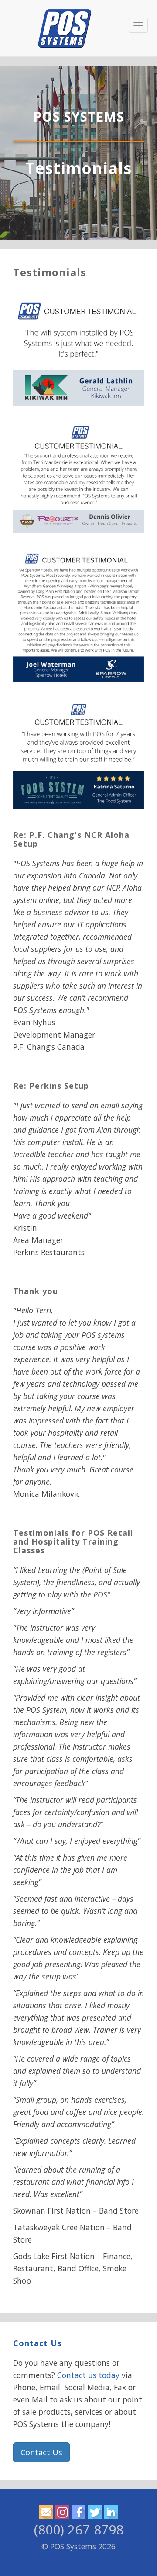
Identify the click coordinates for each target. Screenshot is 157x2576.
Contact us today (88, 2375)
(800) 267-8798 (79, 2529)
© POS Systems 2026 (78, 2546)
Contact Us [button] (41, 2452)
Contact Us (37, 2343)
